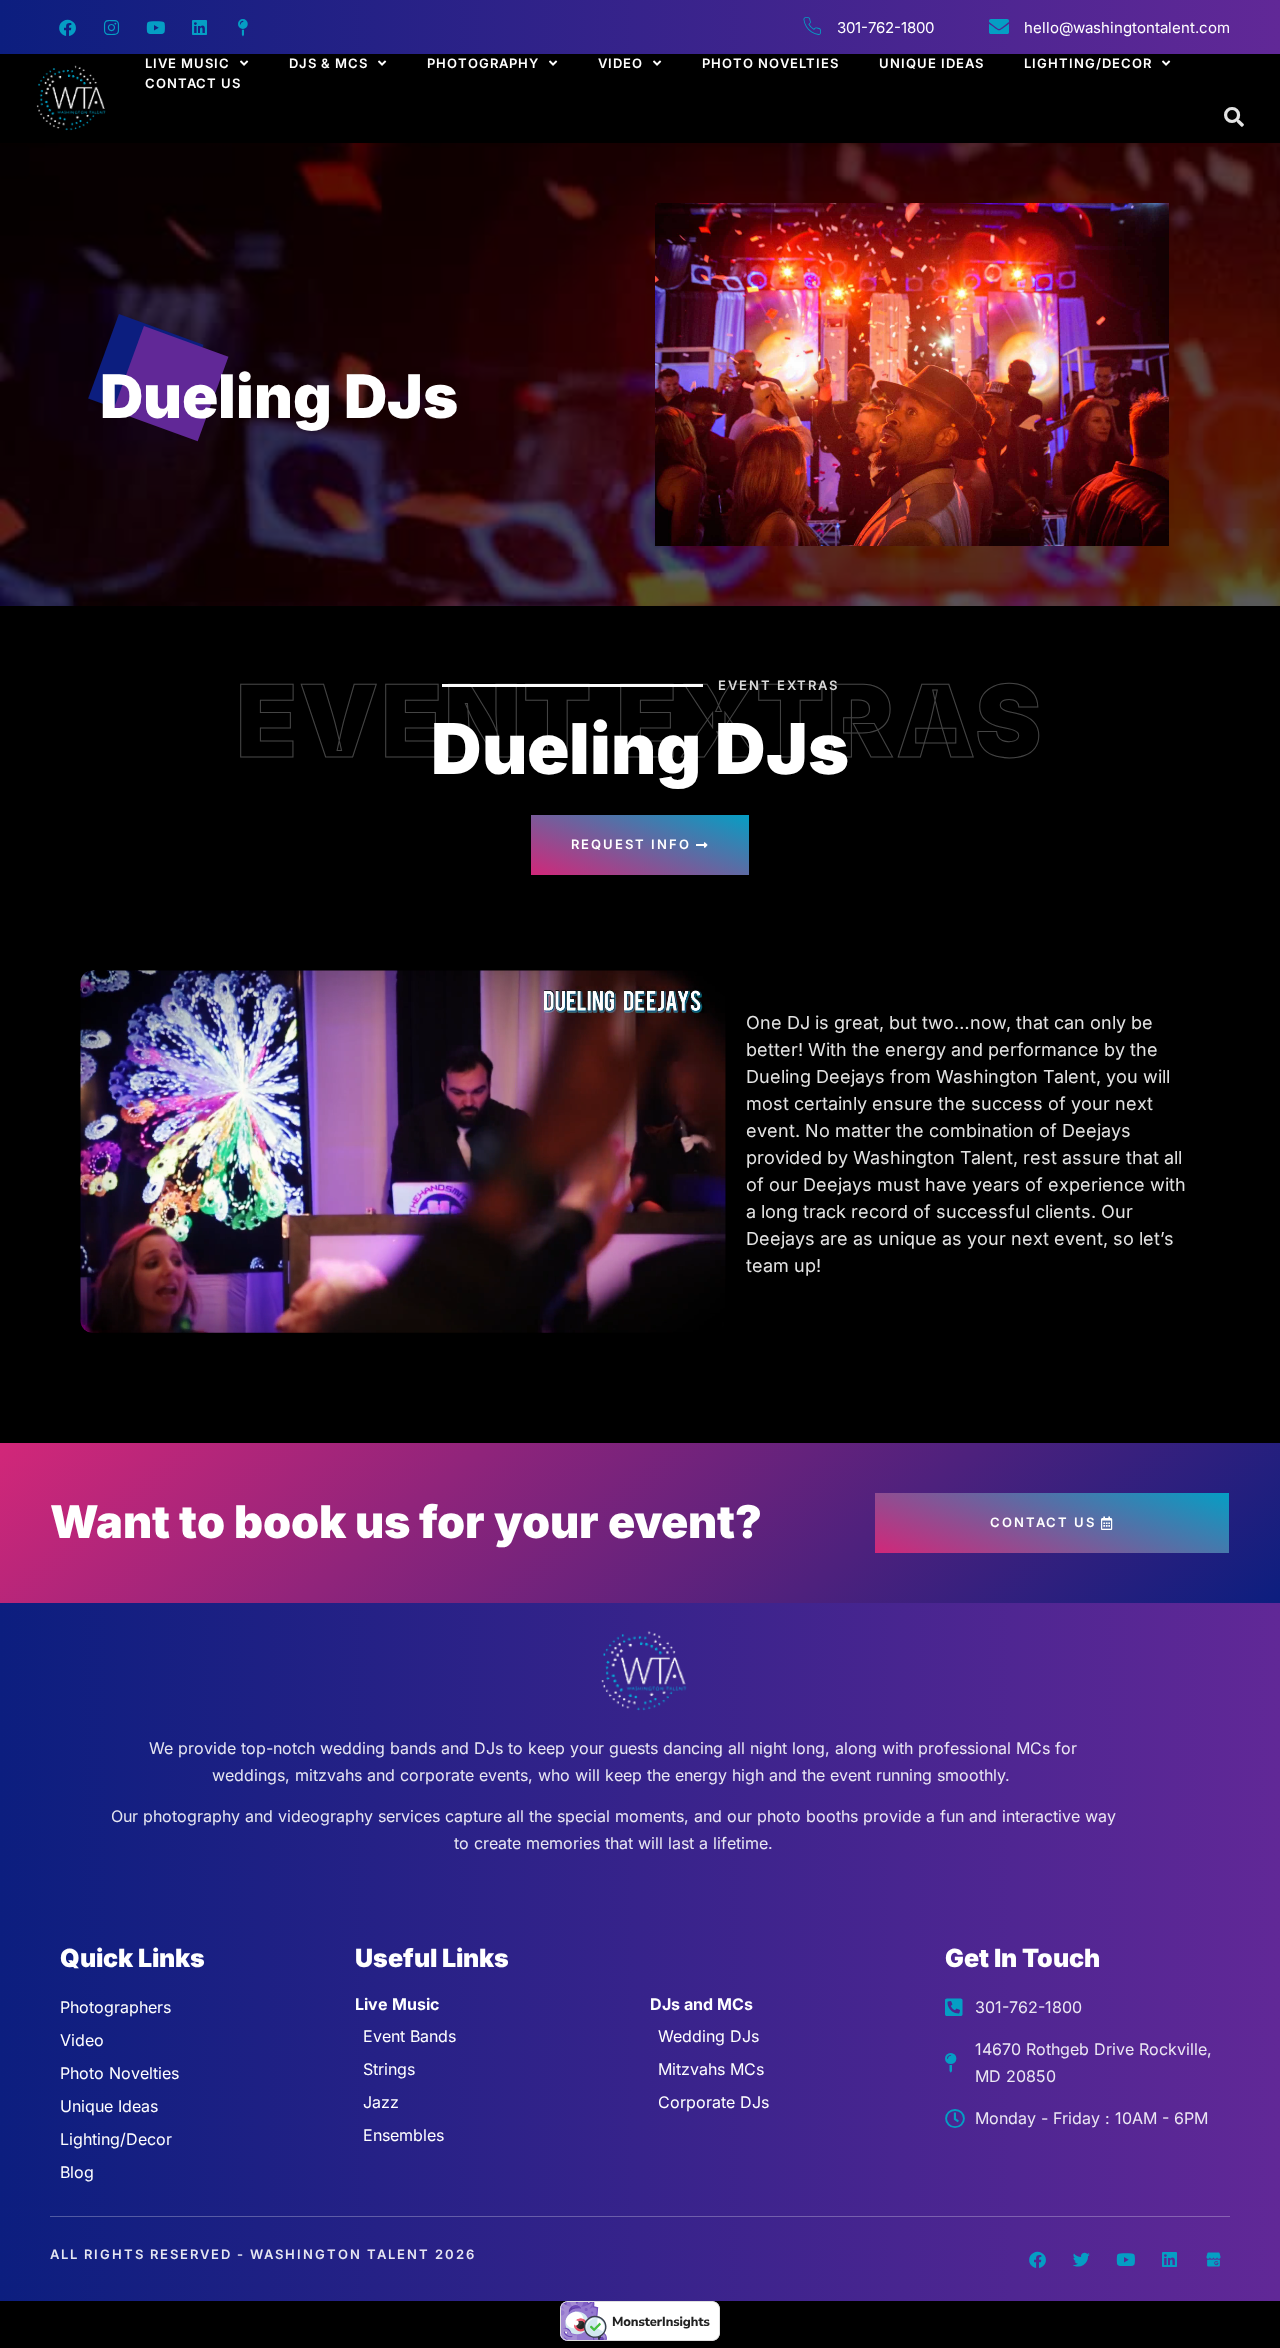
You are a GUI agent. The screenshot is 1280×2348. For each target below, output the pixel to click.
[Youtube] (155, 27)
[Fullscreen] (703, 1313)
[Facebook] (67, 27)
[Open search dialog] (1235, 118)
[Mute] (623, 1313)
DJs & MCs (328, 63)
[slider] (383, 1313)
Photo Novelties (770, 63)
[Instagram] (111, 27)
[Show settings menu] (663, 1313)
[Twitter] (1081, 2259)
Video (620, 63)
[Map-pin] (243, 27)
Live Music (187, 63)
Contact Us (193, 83)
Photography (483, 63)
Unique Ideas (931, 63)
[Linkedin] (199, 27)
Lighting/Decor (1088, 63)
